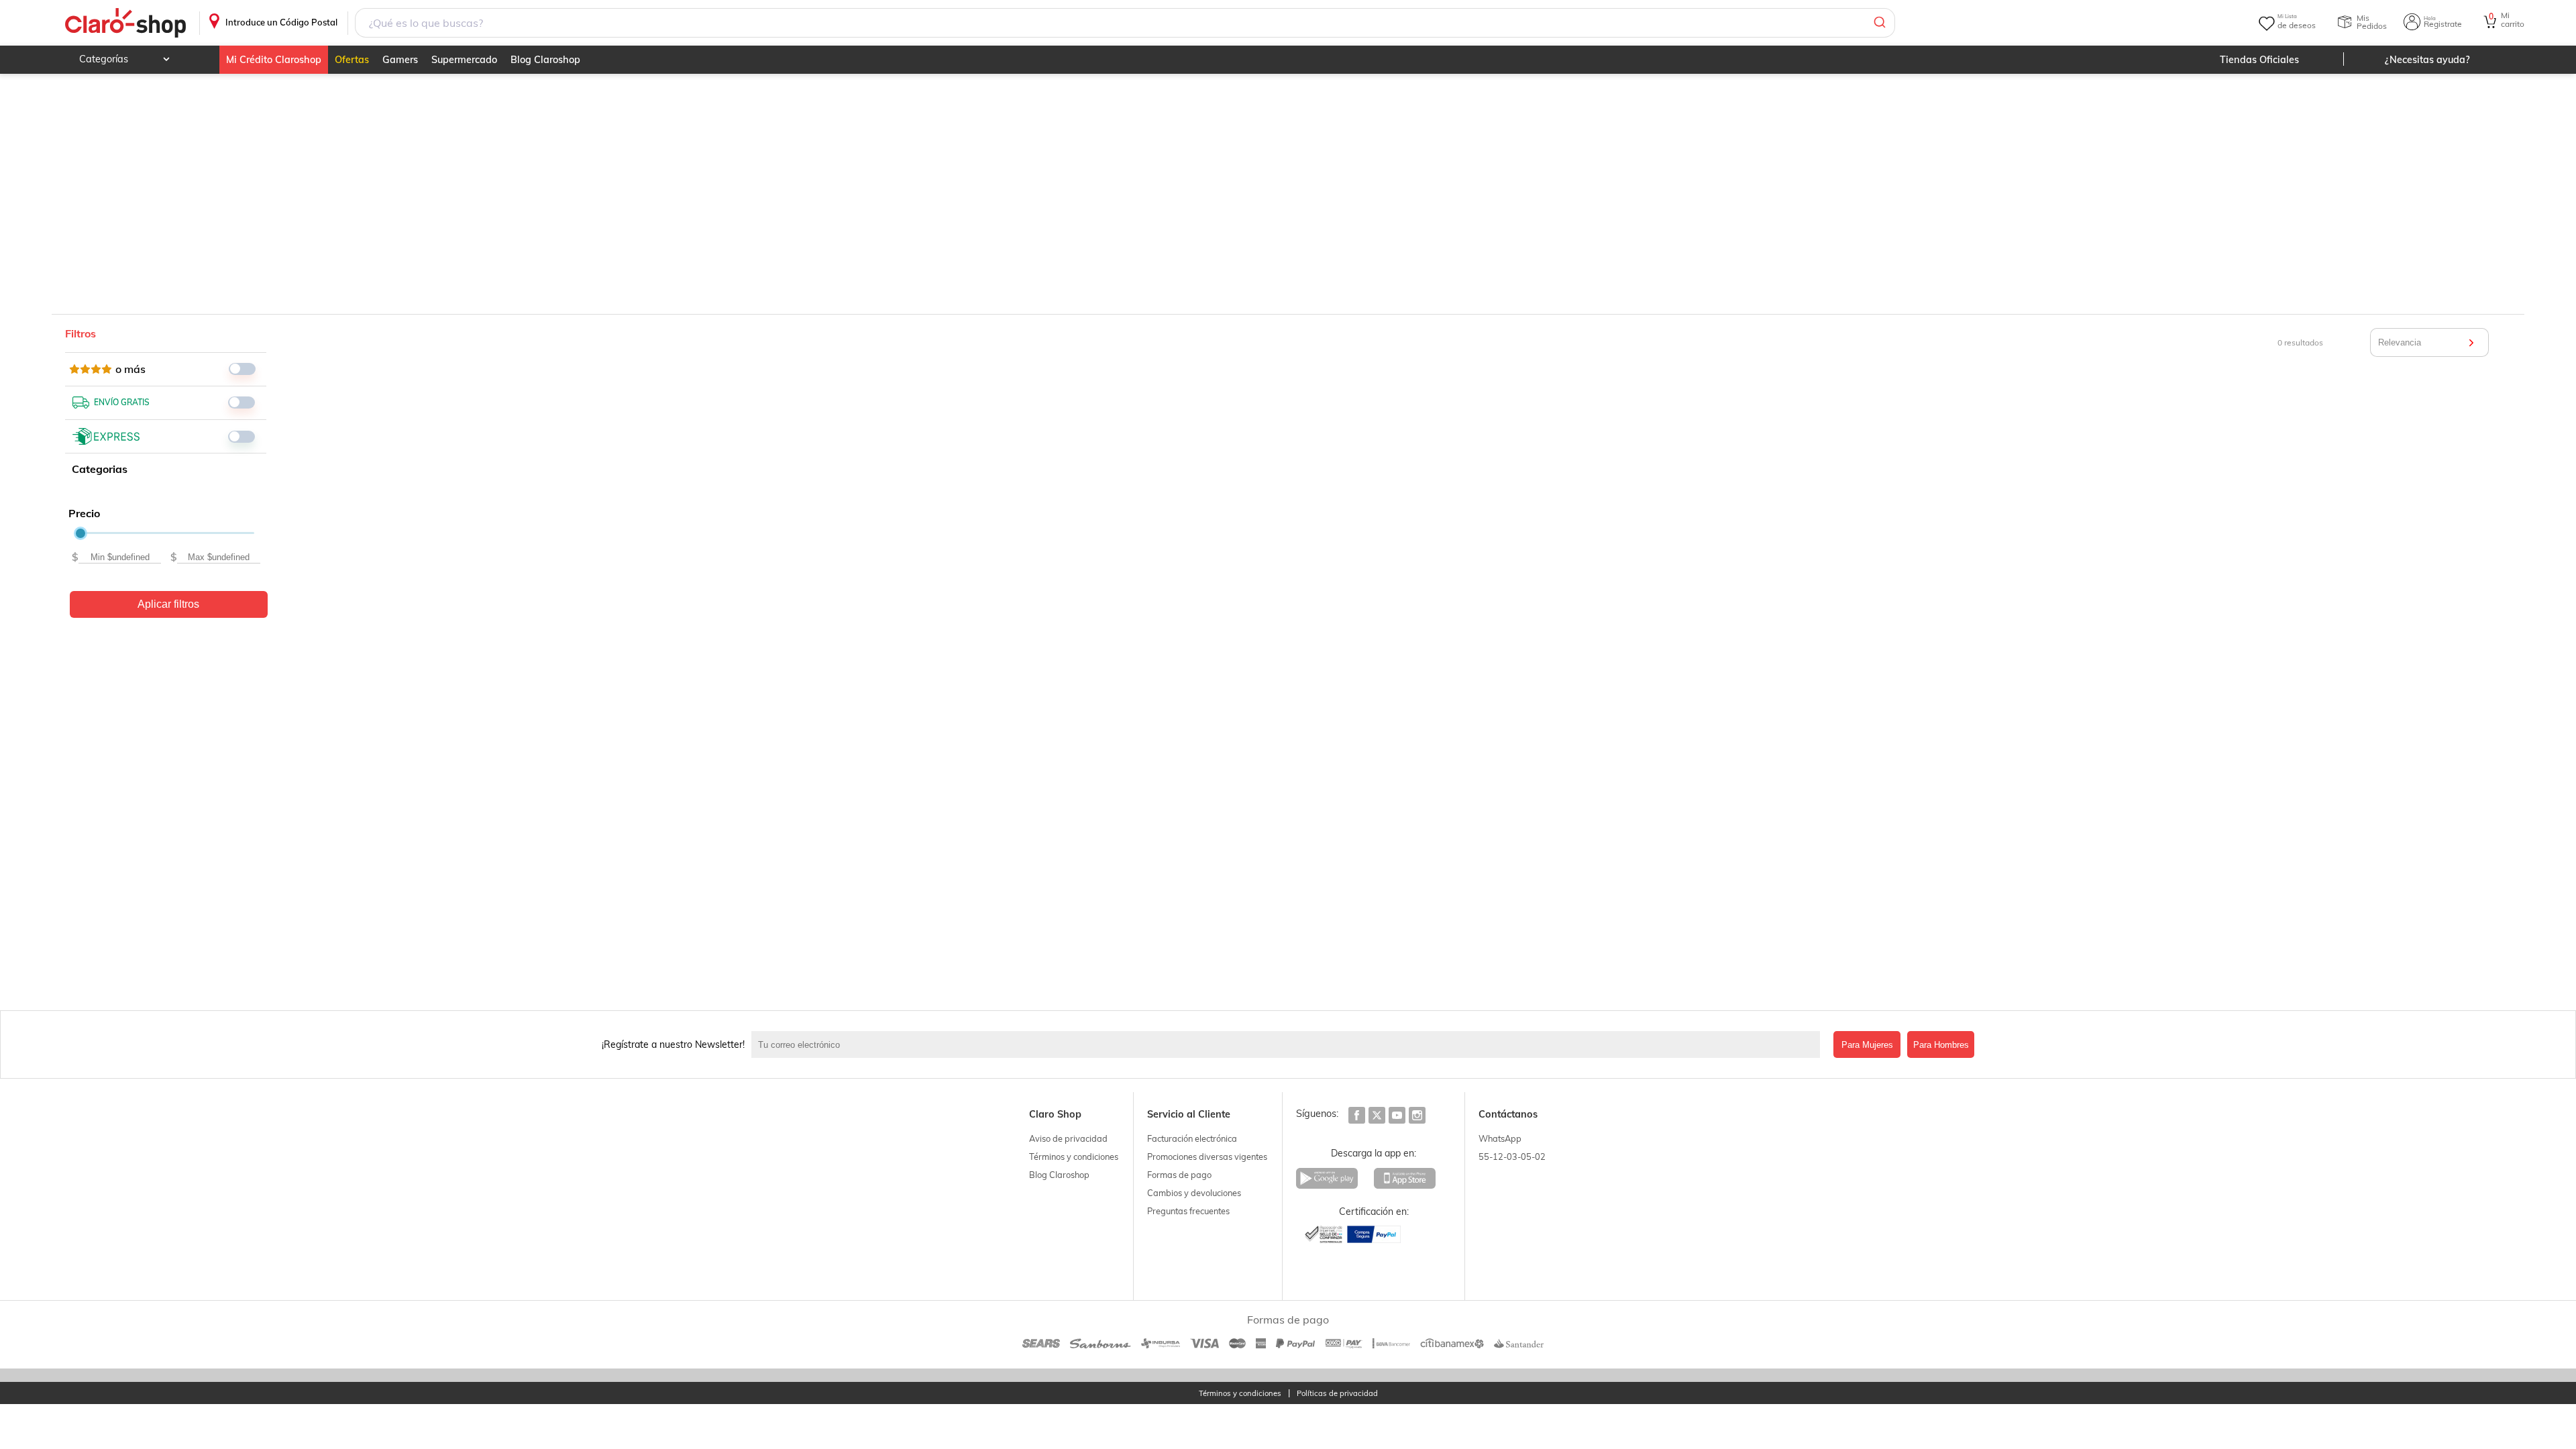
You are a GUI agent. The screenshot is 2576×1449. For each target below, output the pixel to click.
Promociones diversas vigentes (1207, 1157)
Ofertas (352, 60)
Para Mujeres (1867, 1045)
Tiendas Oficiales (2259, 60)
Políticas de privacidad (1337, 1394)
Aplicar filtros (168, 604)
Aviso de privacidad (1068, 1138)
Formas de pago (1179, 1175)
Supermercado (464, 60)
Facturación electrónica (1192, 1138)
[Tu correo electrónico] (1289, 1044)
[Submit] (1879, 23)
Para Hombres (1941, 1045)
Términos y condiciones (1074, 1157)
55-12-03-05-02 (1512, 1157)
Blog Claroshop (545, 60)
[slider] (80, 533)
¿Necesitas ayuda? (2427, 60)
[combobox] (1125, 23)
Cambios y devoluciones (1194, 1193)
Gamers (400, 60)
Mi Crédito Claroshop (274, 60)
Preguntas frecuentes (1188, 1211)
